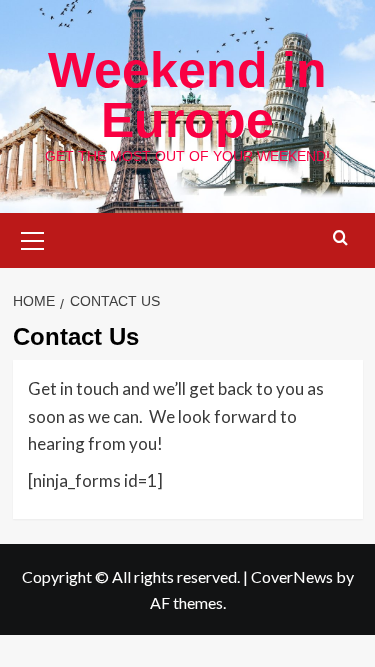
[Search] (340, 238)
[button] (33, 238)
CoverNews (292, 576)
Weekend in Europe (187, 95)
